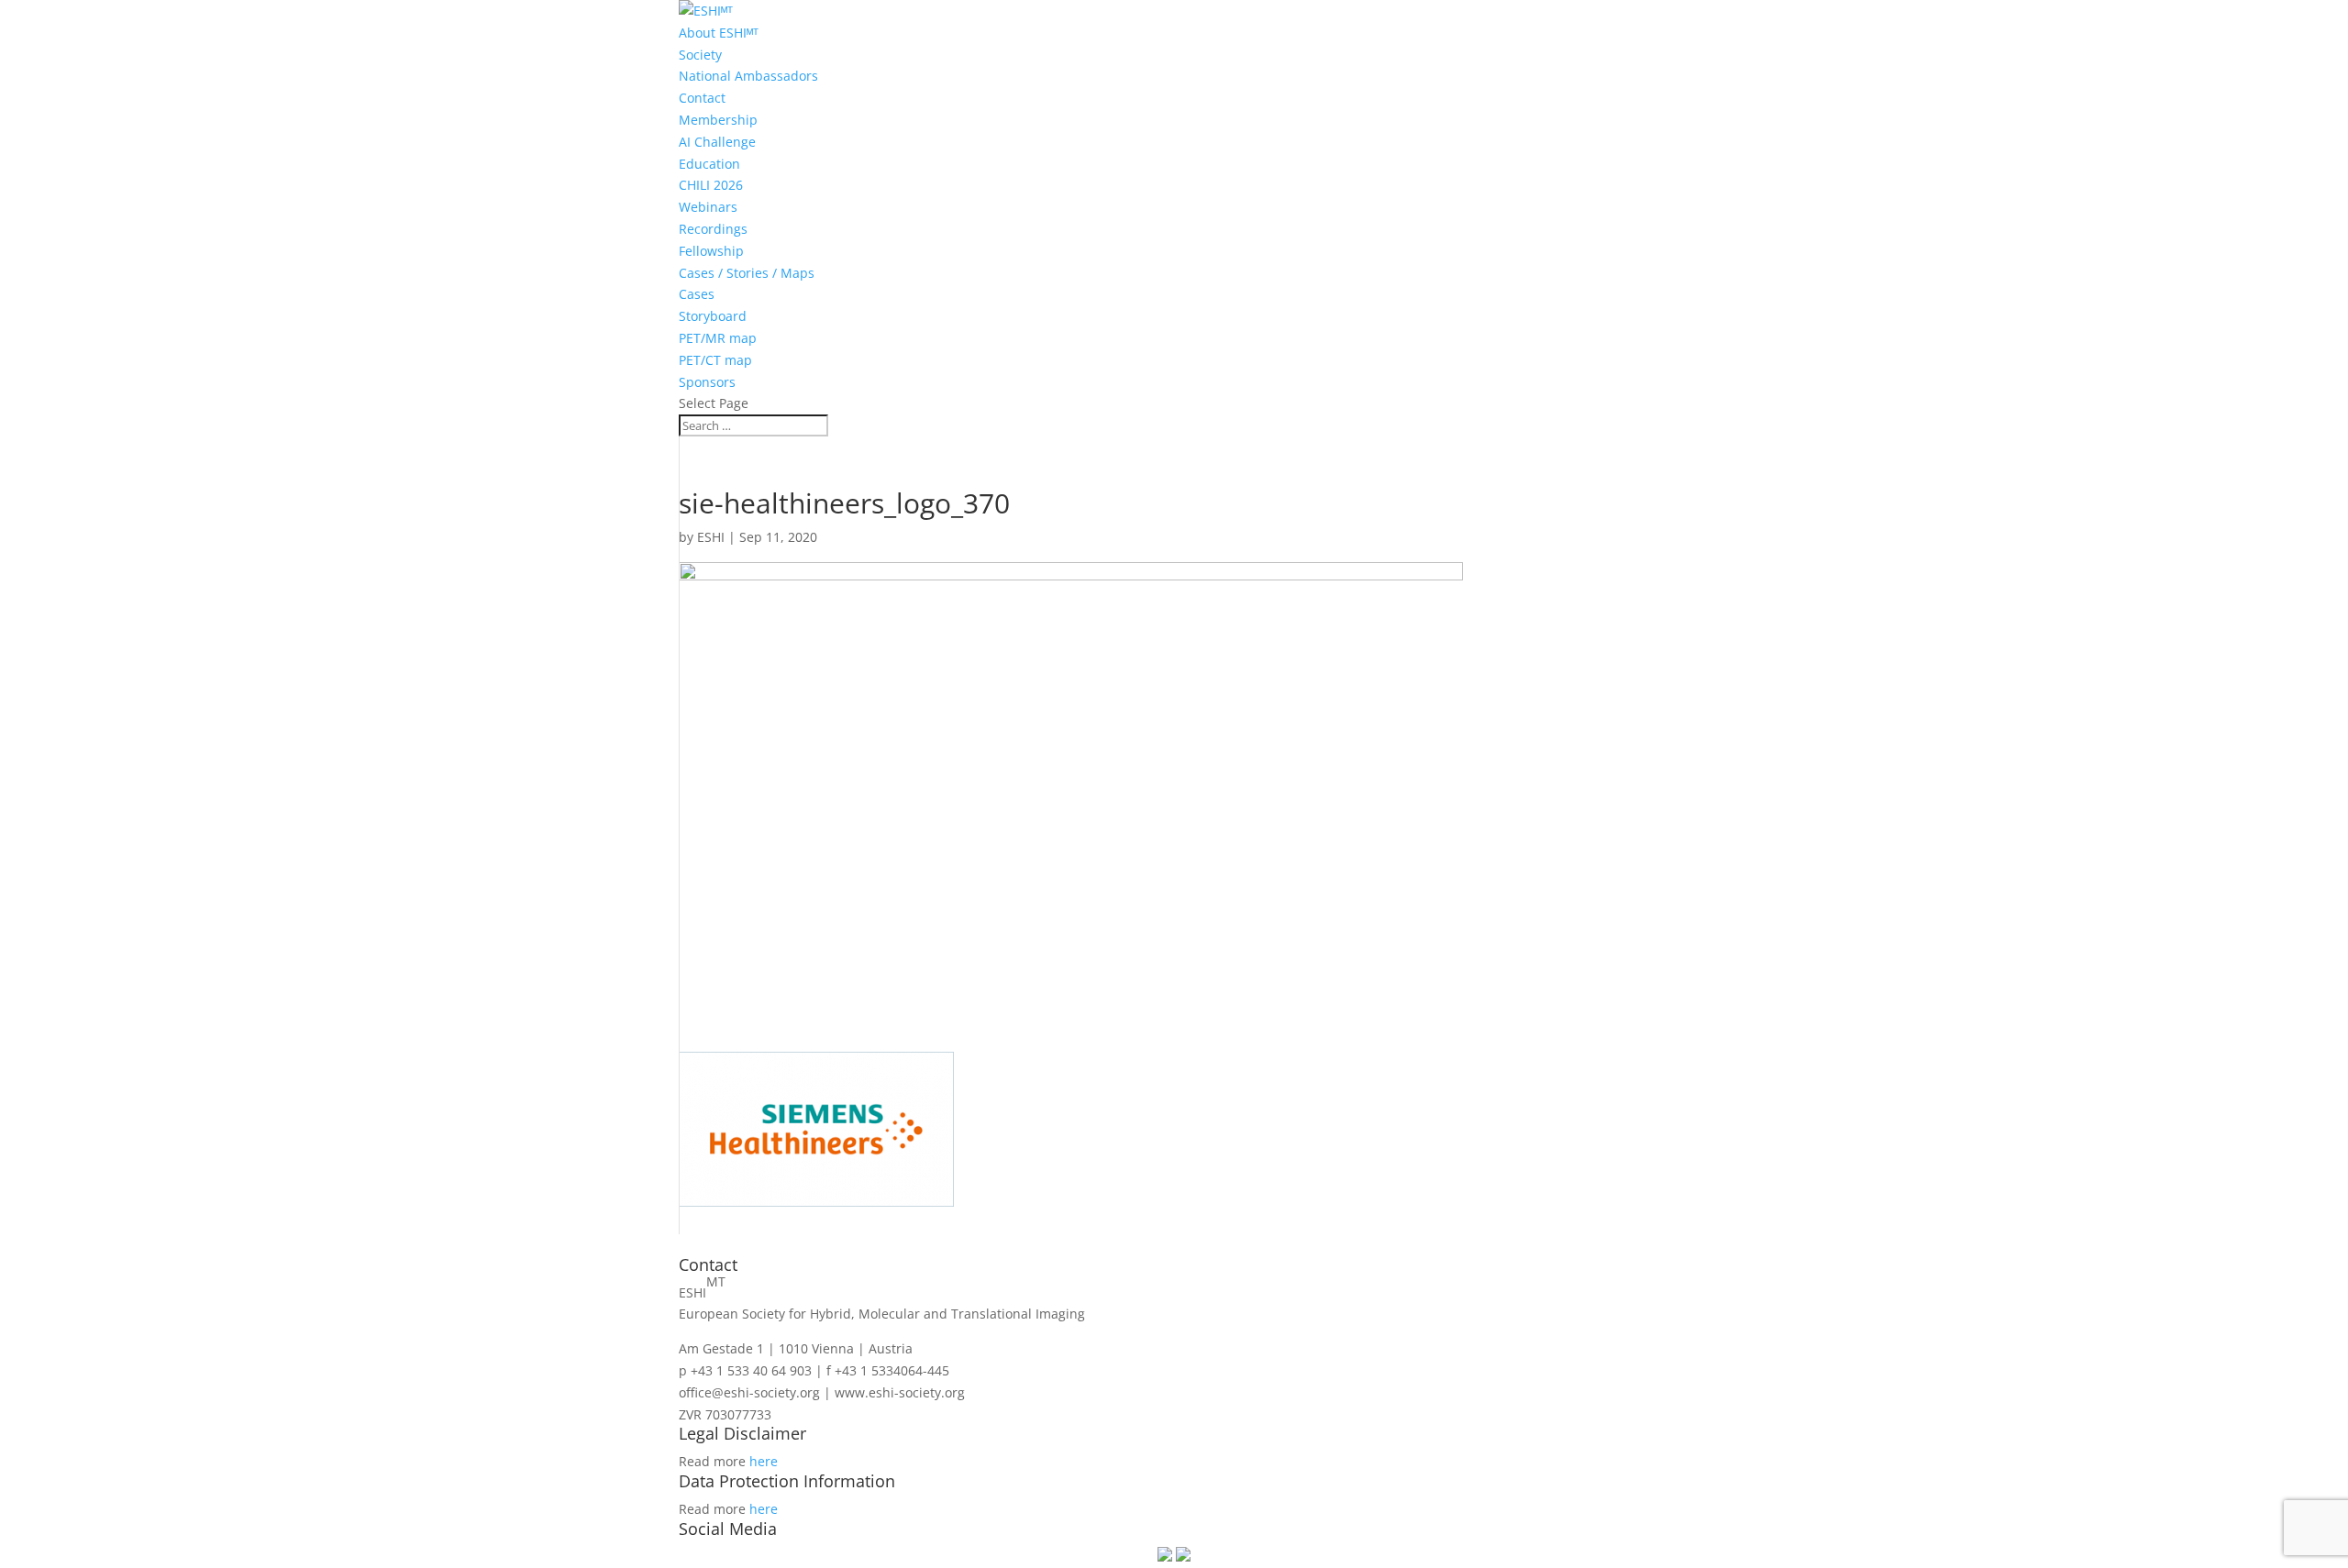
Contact (702, 98)
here (764, 1461)
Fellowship (711, 251)
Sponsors (707, 382)
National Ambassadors (748, 76)
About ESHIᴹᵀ (719, 33)
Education (709, 164)
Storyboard (713, 316)
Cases (697, 294)
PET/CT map (715, 360)
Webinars (708, 207)
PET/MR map (718, 338)
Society (700, 55)
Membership (718, 120)
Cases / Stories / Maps (747, 273)
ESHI (711, 537)
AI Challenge (717, 142)
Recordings (713, 229)
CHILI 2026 (711, 185)
